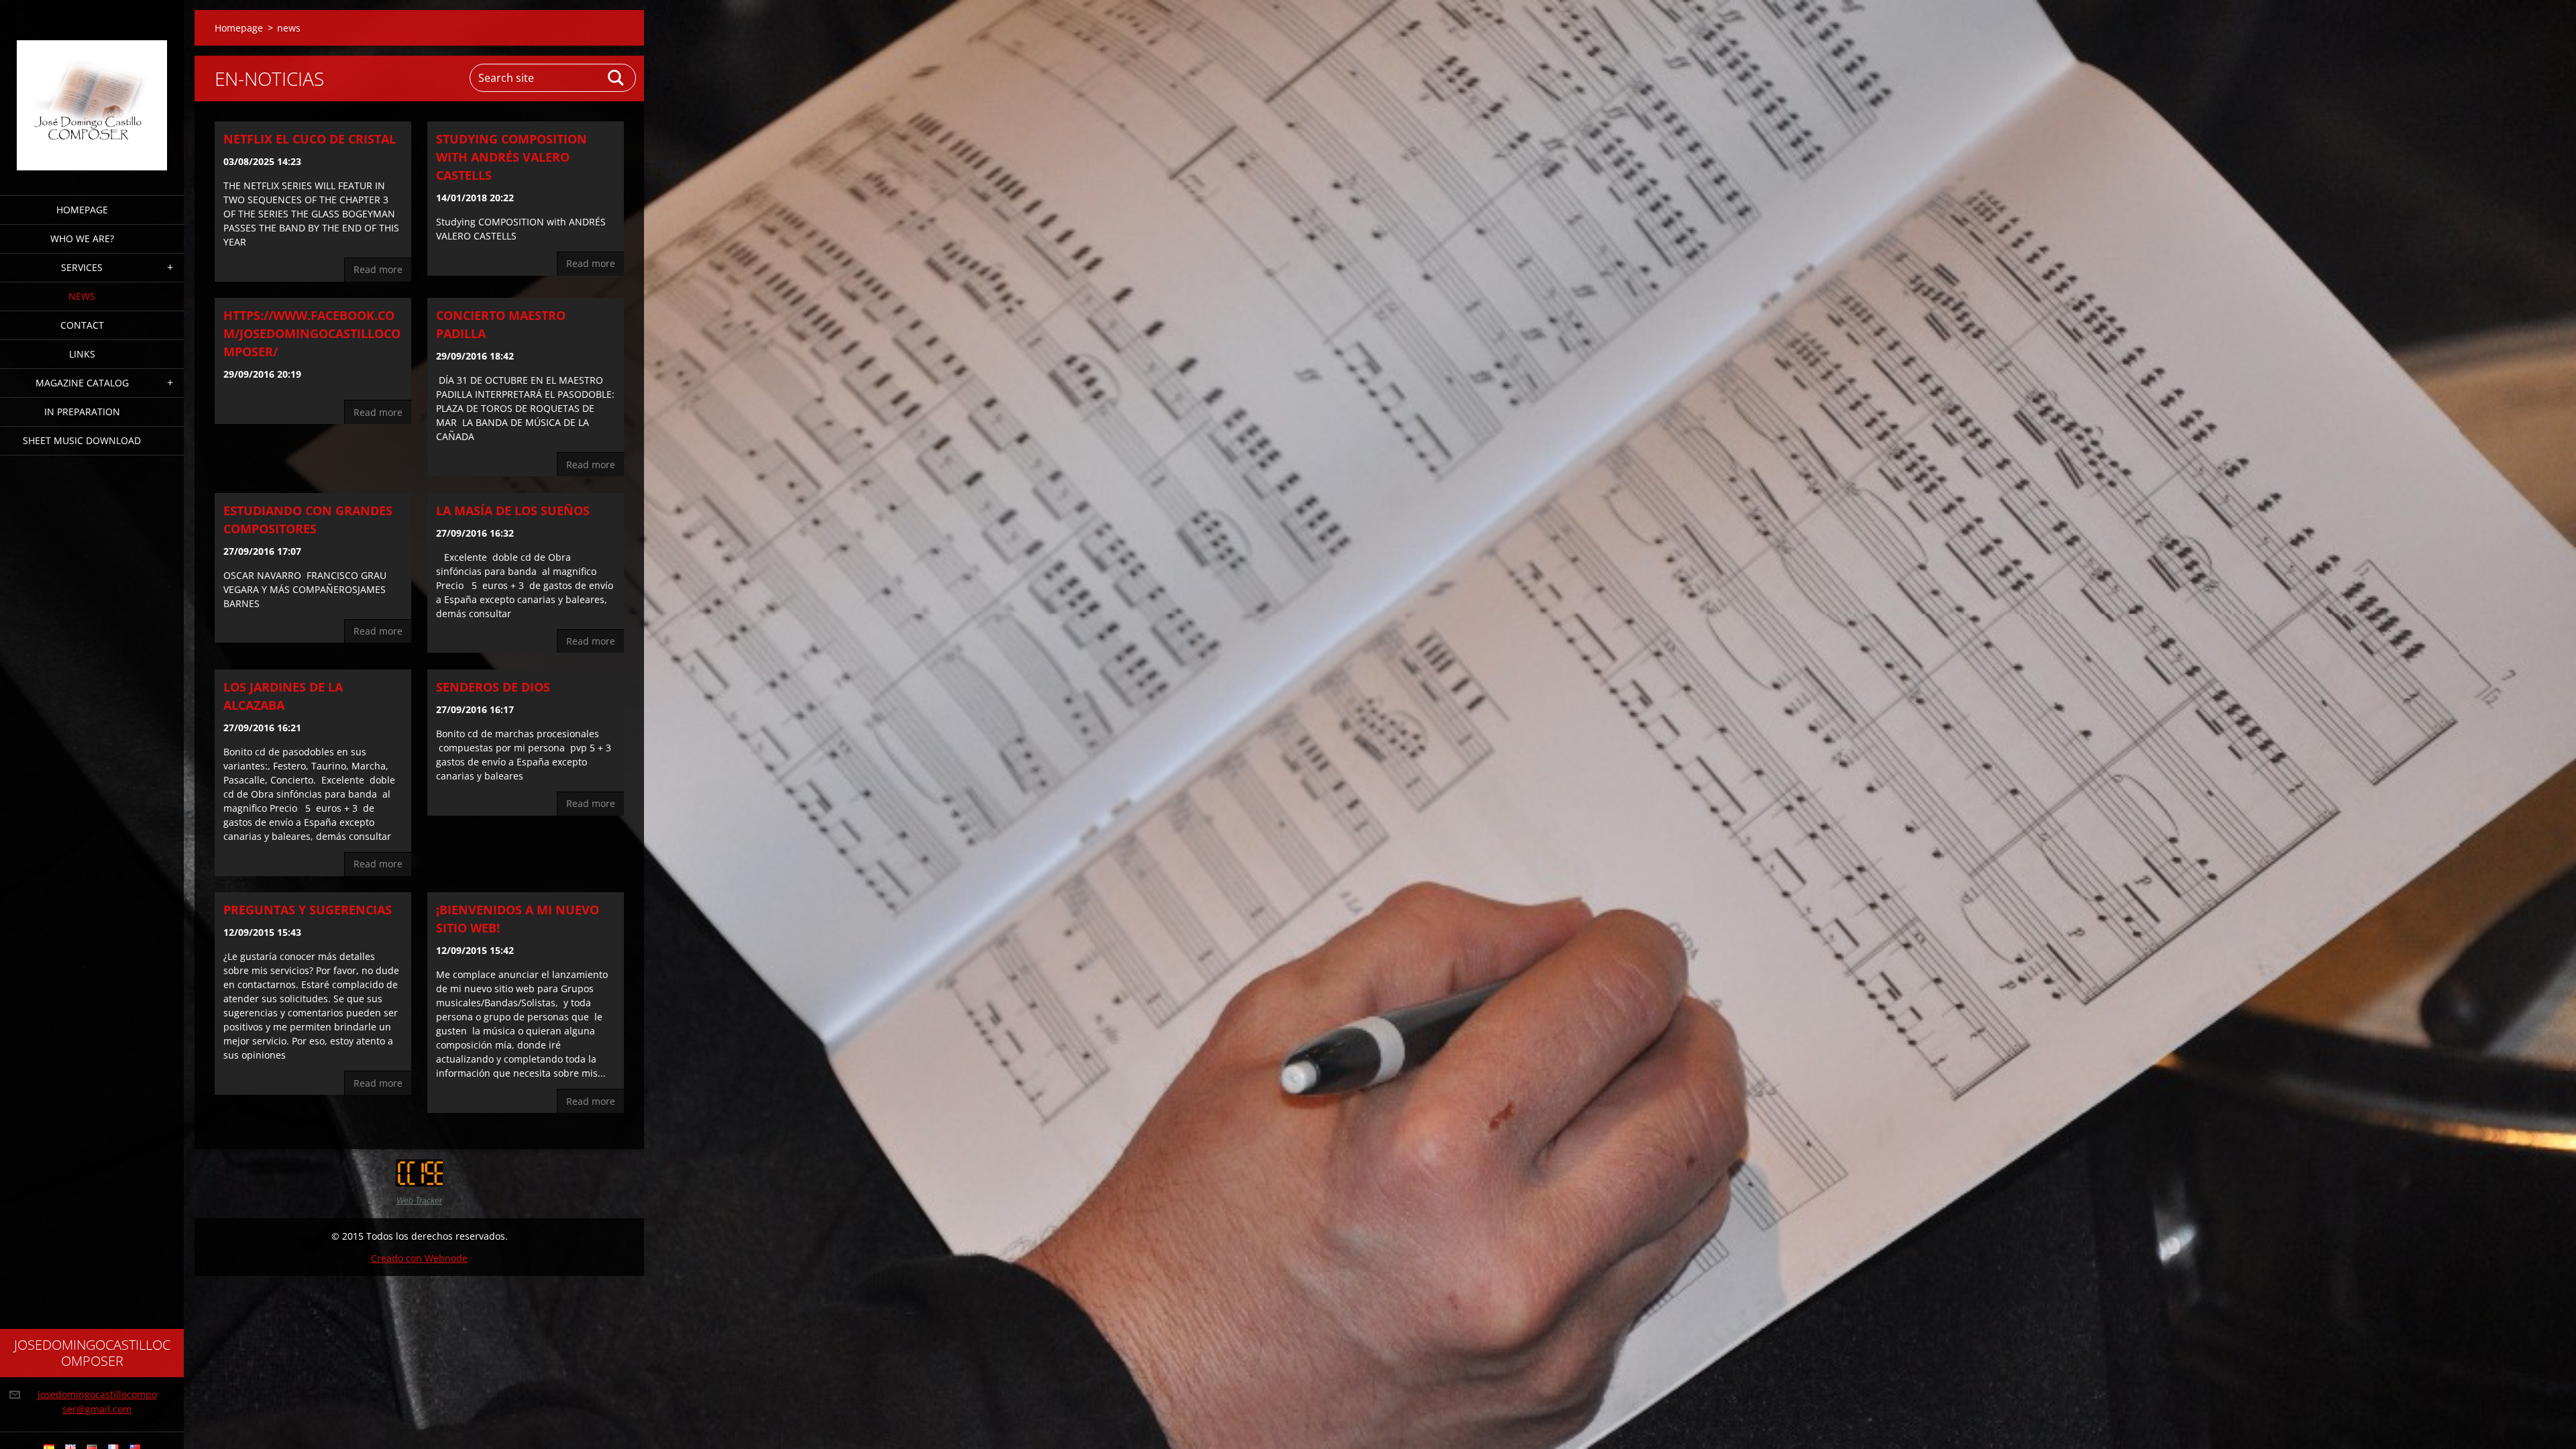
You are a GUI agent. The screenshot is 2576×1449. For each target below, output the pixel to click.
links (82, 354)
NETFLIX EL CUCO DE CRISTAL (310, 139)
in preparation (82, 412)
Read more (378, 269)
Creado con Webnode (419, 1258)
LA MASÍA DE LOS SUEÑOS (513, 511)
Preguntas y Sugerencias (308, 910)
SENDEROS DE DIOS (493, 687)
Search (616, 78)
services (82, 267)
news (82, 296)
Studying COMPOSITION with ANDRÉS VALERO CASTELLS (512, 157)
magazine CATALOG (82, 383)
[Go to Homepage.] (92, 89)
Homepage (82, 210)
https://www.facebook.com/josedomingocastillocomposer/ (312, 333)
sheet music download (82, 440)
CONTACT (82, 325)
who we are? (82, 238)
